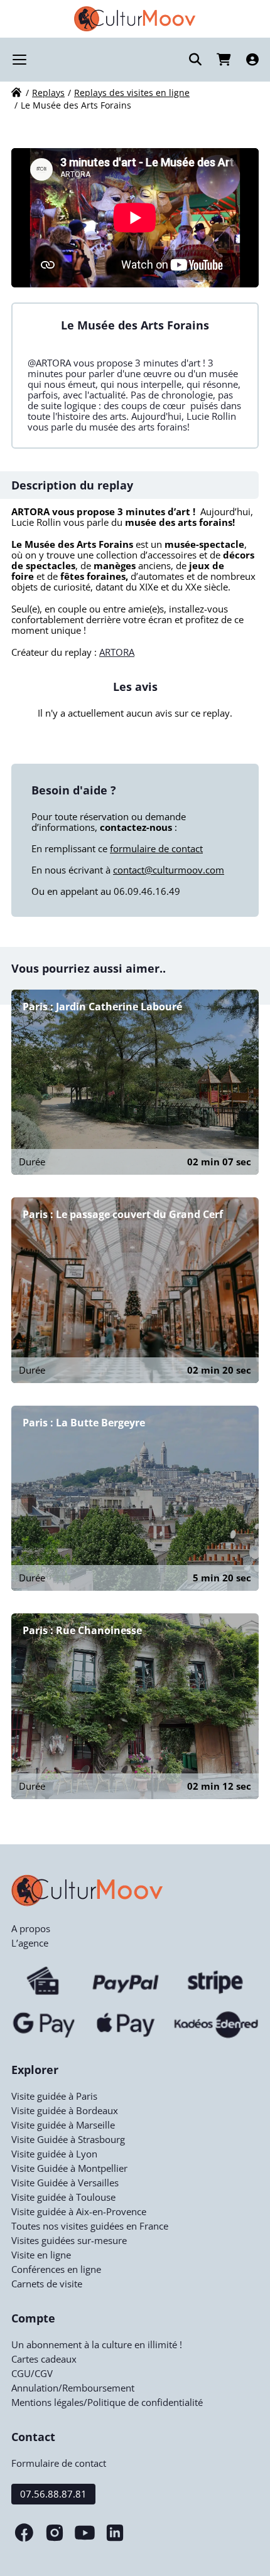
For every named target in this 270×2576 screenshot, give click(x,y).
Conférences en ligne (56, 2269)
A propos (31, 1928)
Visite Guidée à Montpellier (69, 2168)
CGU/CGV (32, 2373)
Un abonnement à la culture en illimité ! (97, 2344)
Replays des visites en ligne (132, 93)
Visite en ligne (41, 2255)
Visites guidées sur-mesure (69, 2240)
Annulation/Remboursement (73, 2388)
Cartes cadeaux (44, 2359)
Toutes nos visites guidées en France (90, 2226)
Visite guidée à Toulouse (63, 2197)
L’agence (30, 1943)
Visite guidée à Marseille (63, 2125)
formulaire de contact (156, 848)
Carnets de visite (47, 2284)
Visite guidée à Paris (54, 2096)
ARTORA (117, 652)
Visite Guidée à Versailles (65, 2183)
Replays (48, 93)
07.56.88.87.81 (53, 2494)
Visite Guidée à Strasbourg (68, 2139)
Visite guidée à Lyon (54, 2154)
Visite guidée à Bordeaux (65, 2110)
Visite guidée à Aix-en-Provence (79, 2211)
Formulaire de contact (59, 2463)
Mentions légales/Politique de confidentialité (107, 2402)
